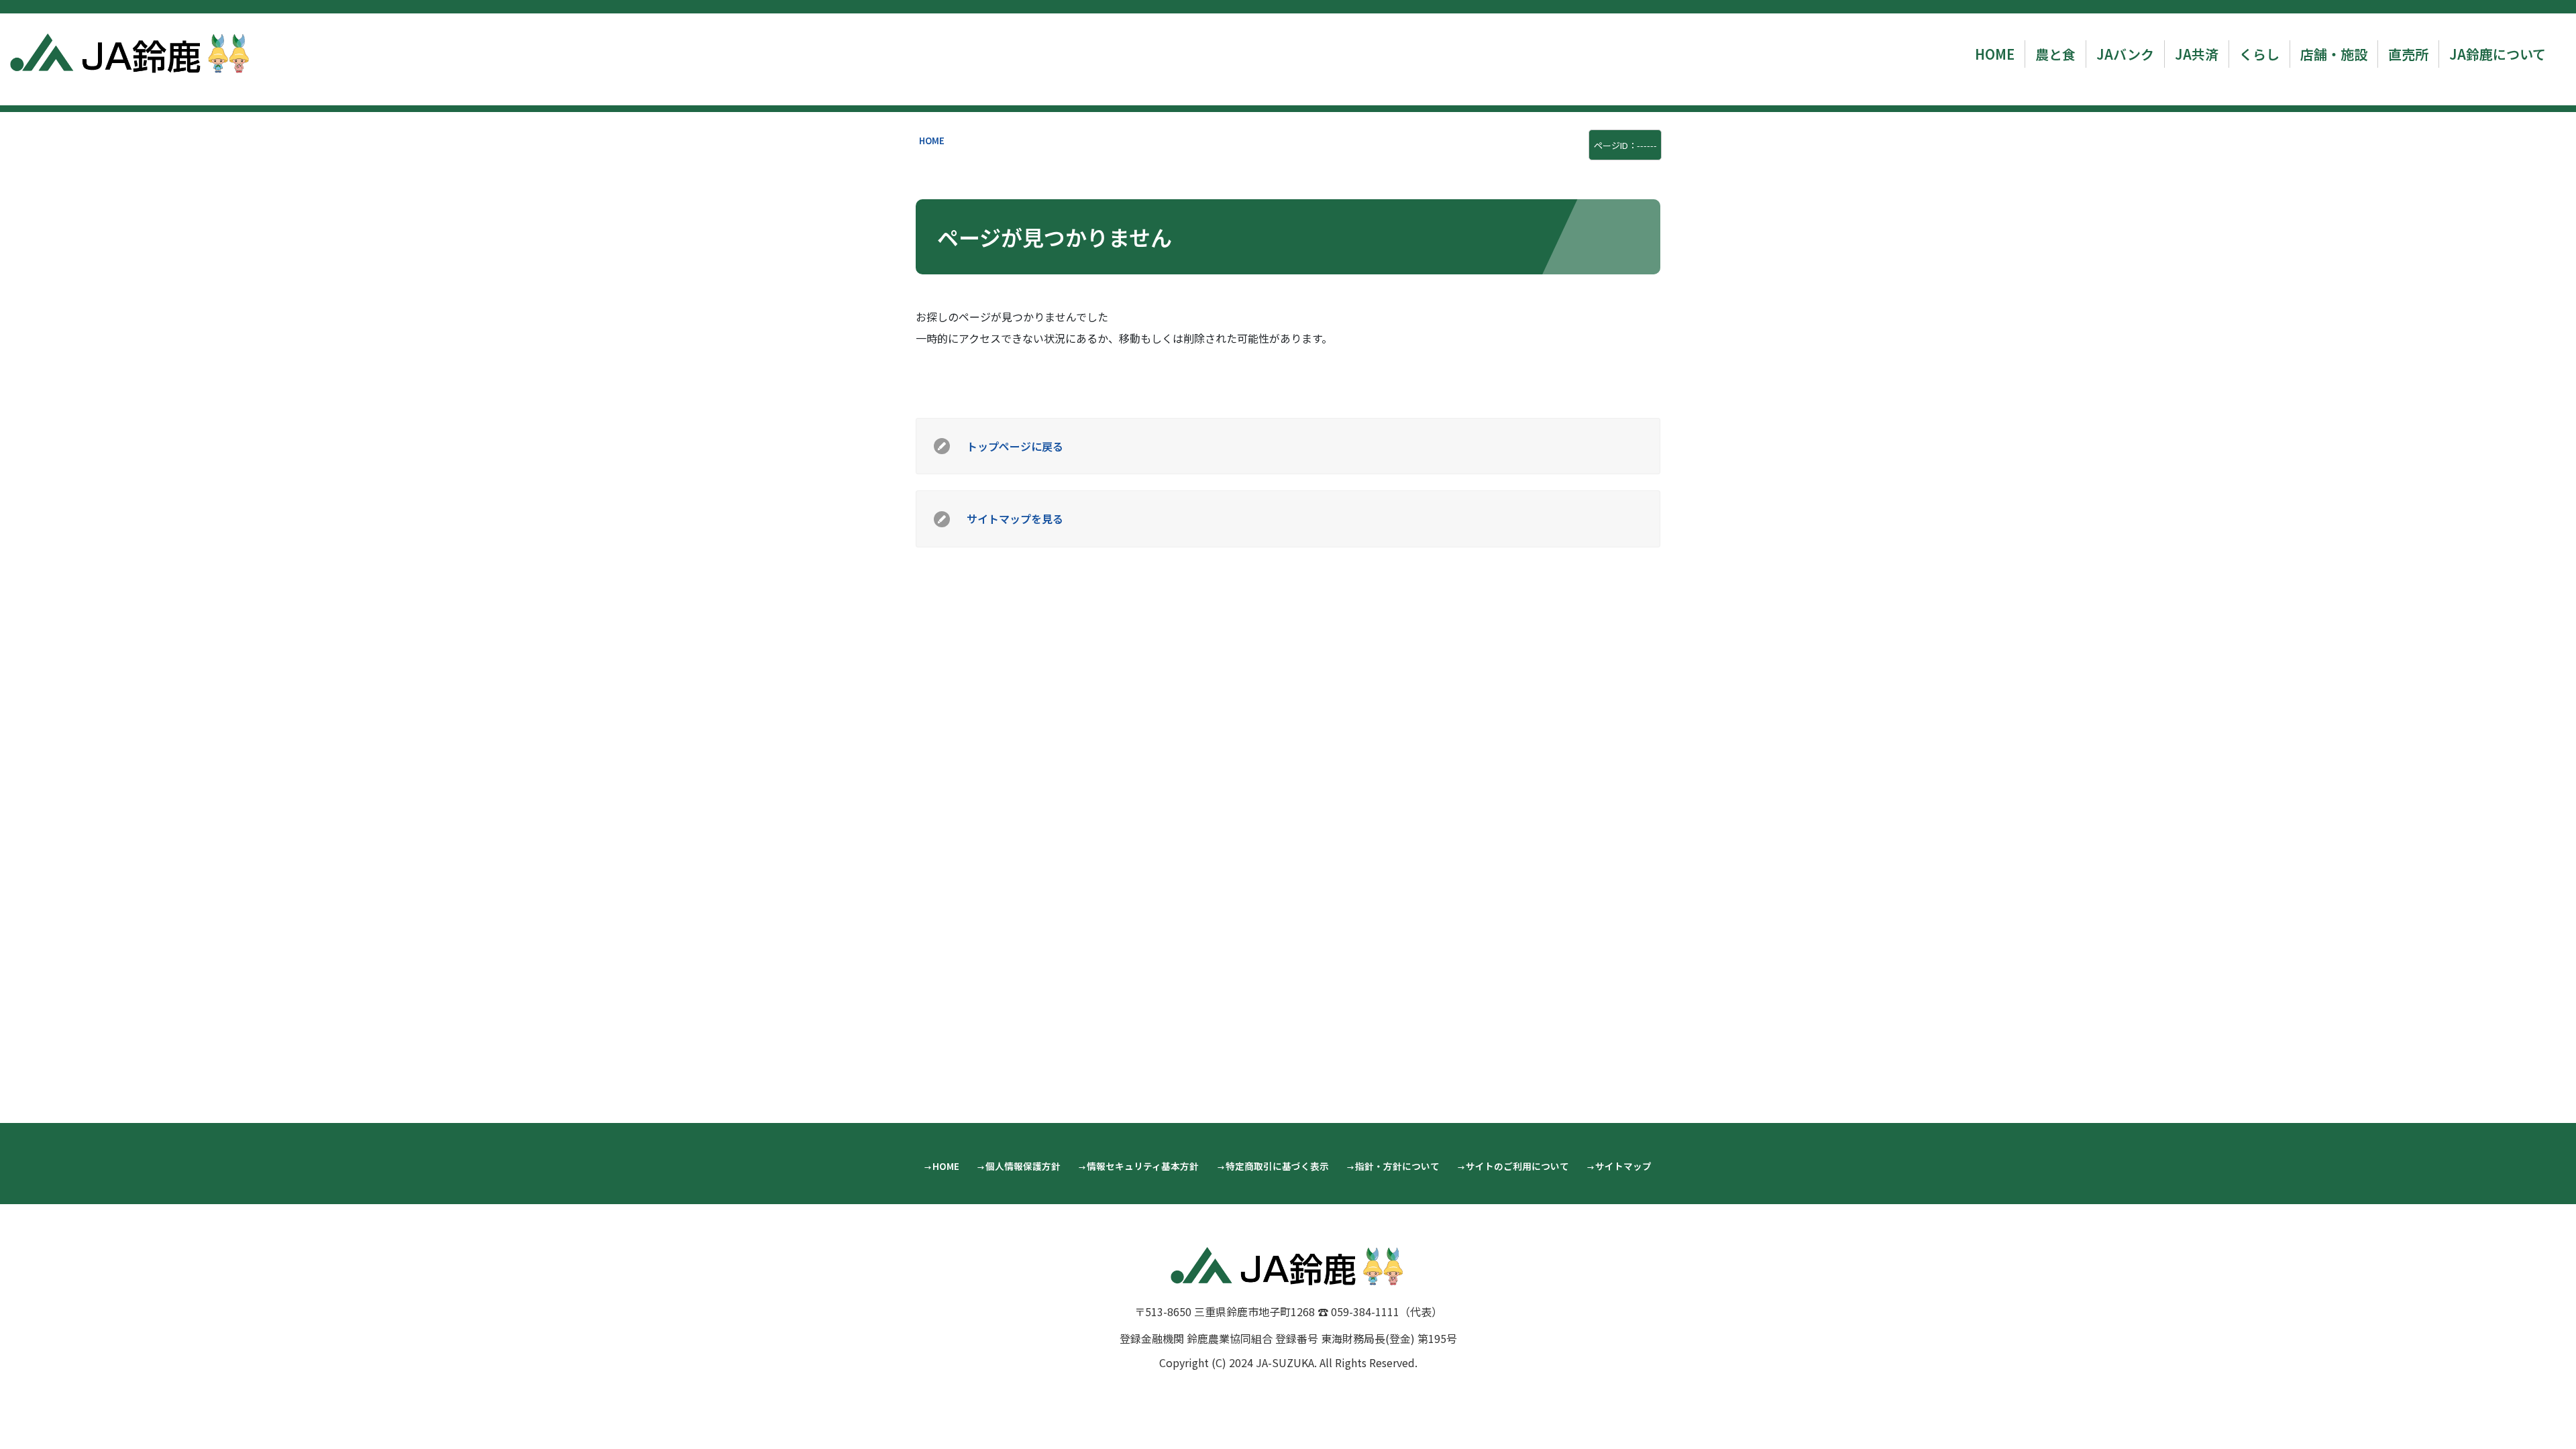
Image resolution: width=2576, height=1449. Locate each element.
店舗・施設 (2334, 54)
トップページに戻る (1015, 446)
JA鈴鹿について (2498, 54)
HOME (1995, 54)
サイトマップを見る (1015, 519)
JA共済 (2197, 54)
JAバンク (2125, 54)
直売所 (2408, 54)
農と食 (2055, 54)
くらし (2259, 54)
